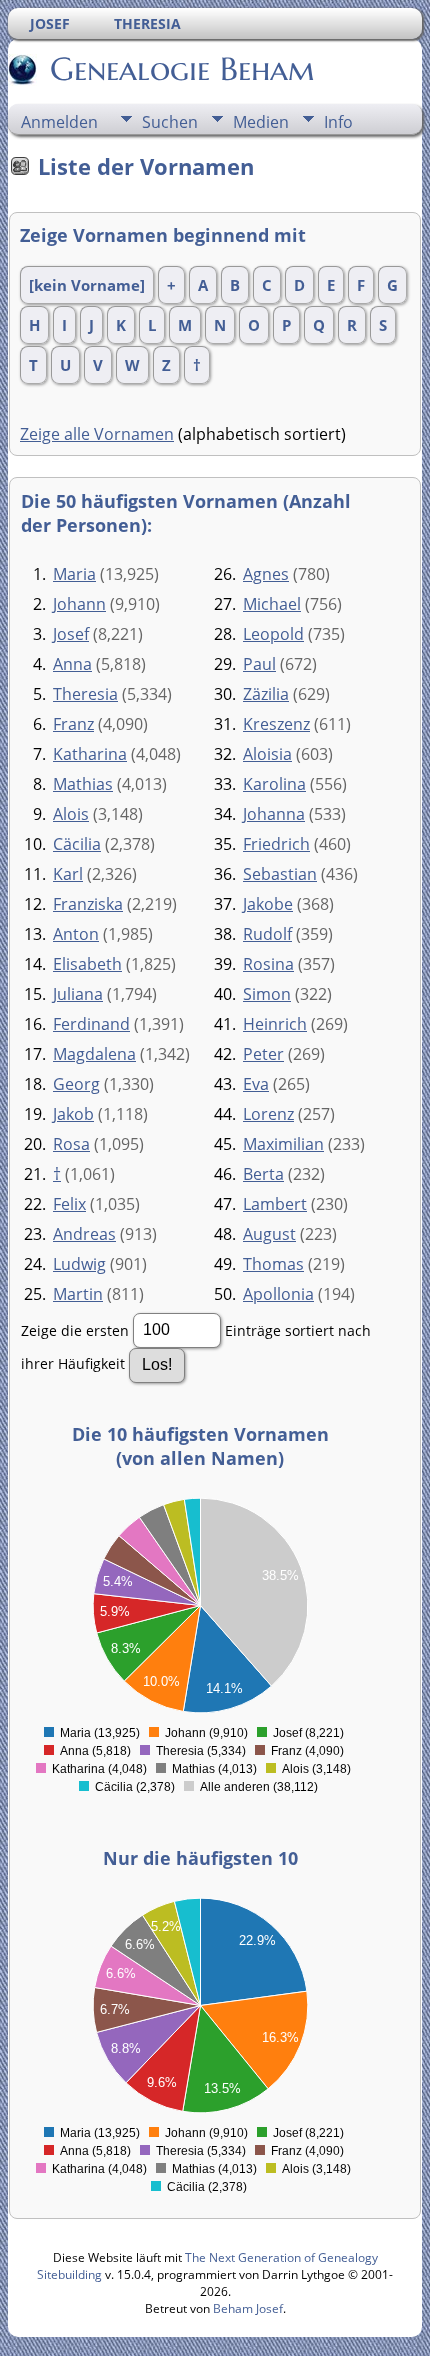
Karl (68, 874)
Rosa (71, 1144)
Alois (71, 814)
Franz (73, 724)
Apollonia (278, 1294)
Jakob (73, 1114)
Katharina (90, 754)
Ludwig (79, 1264)
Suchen (170, 122)
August (269, 1234)
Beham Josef (248, 2308)
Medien (261, 122)
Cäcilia (77, 844)
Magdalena (94, 1054)
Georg (76, 1084)
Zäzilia (266, 694)
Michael (272, 604)
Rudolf (267, 934)
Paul (259, 664)
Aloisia (267, 754)
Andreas (84, 1234)
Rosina (268, 964)
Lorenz (268, 1114)
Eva (256, 1084)
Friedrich (276, 844)
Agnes (266, 574)
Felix (69, 1204)
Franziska (88, 904)
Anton (76, 934)
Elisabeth (87, 964)
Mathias (83, 784)
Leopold (273, 634)
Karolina (274, 784)
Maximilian (283, 1144)
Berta (263, 1174)
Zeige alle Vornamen (97, 434)
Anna (72, 664)
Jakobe (268, 904)
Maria (74, 574)
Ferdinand (91, 1024)
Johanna (274, 814)
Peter (263, 1054)
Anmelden (59, 122)
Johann (79, 604)
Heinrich (275, 1024)
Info (338, 122)
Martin (78, 1294)
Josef (71, 634)
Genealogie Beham (182, 69)
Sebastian (280, 874)
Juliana (78, 994)
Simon (267, 994)
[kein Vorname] (87, 285)
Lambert (275, 1204)
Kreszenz (276, 724)
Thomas (273, 1264)
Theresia (85, 694)
